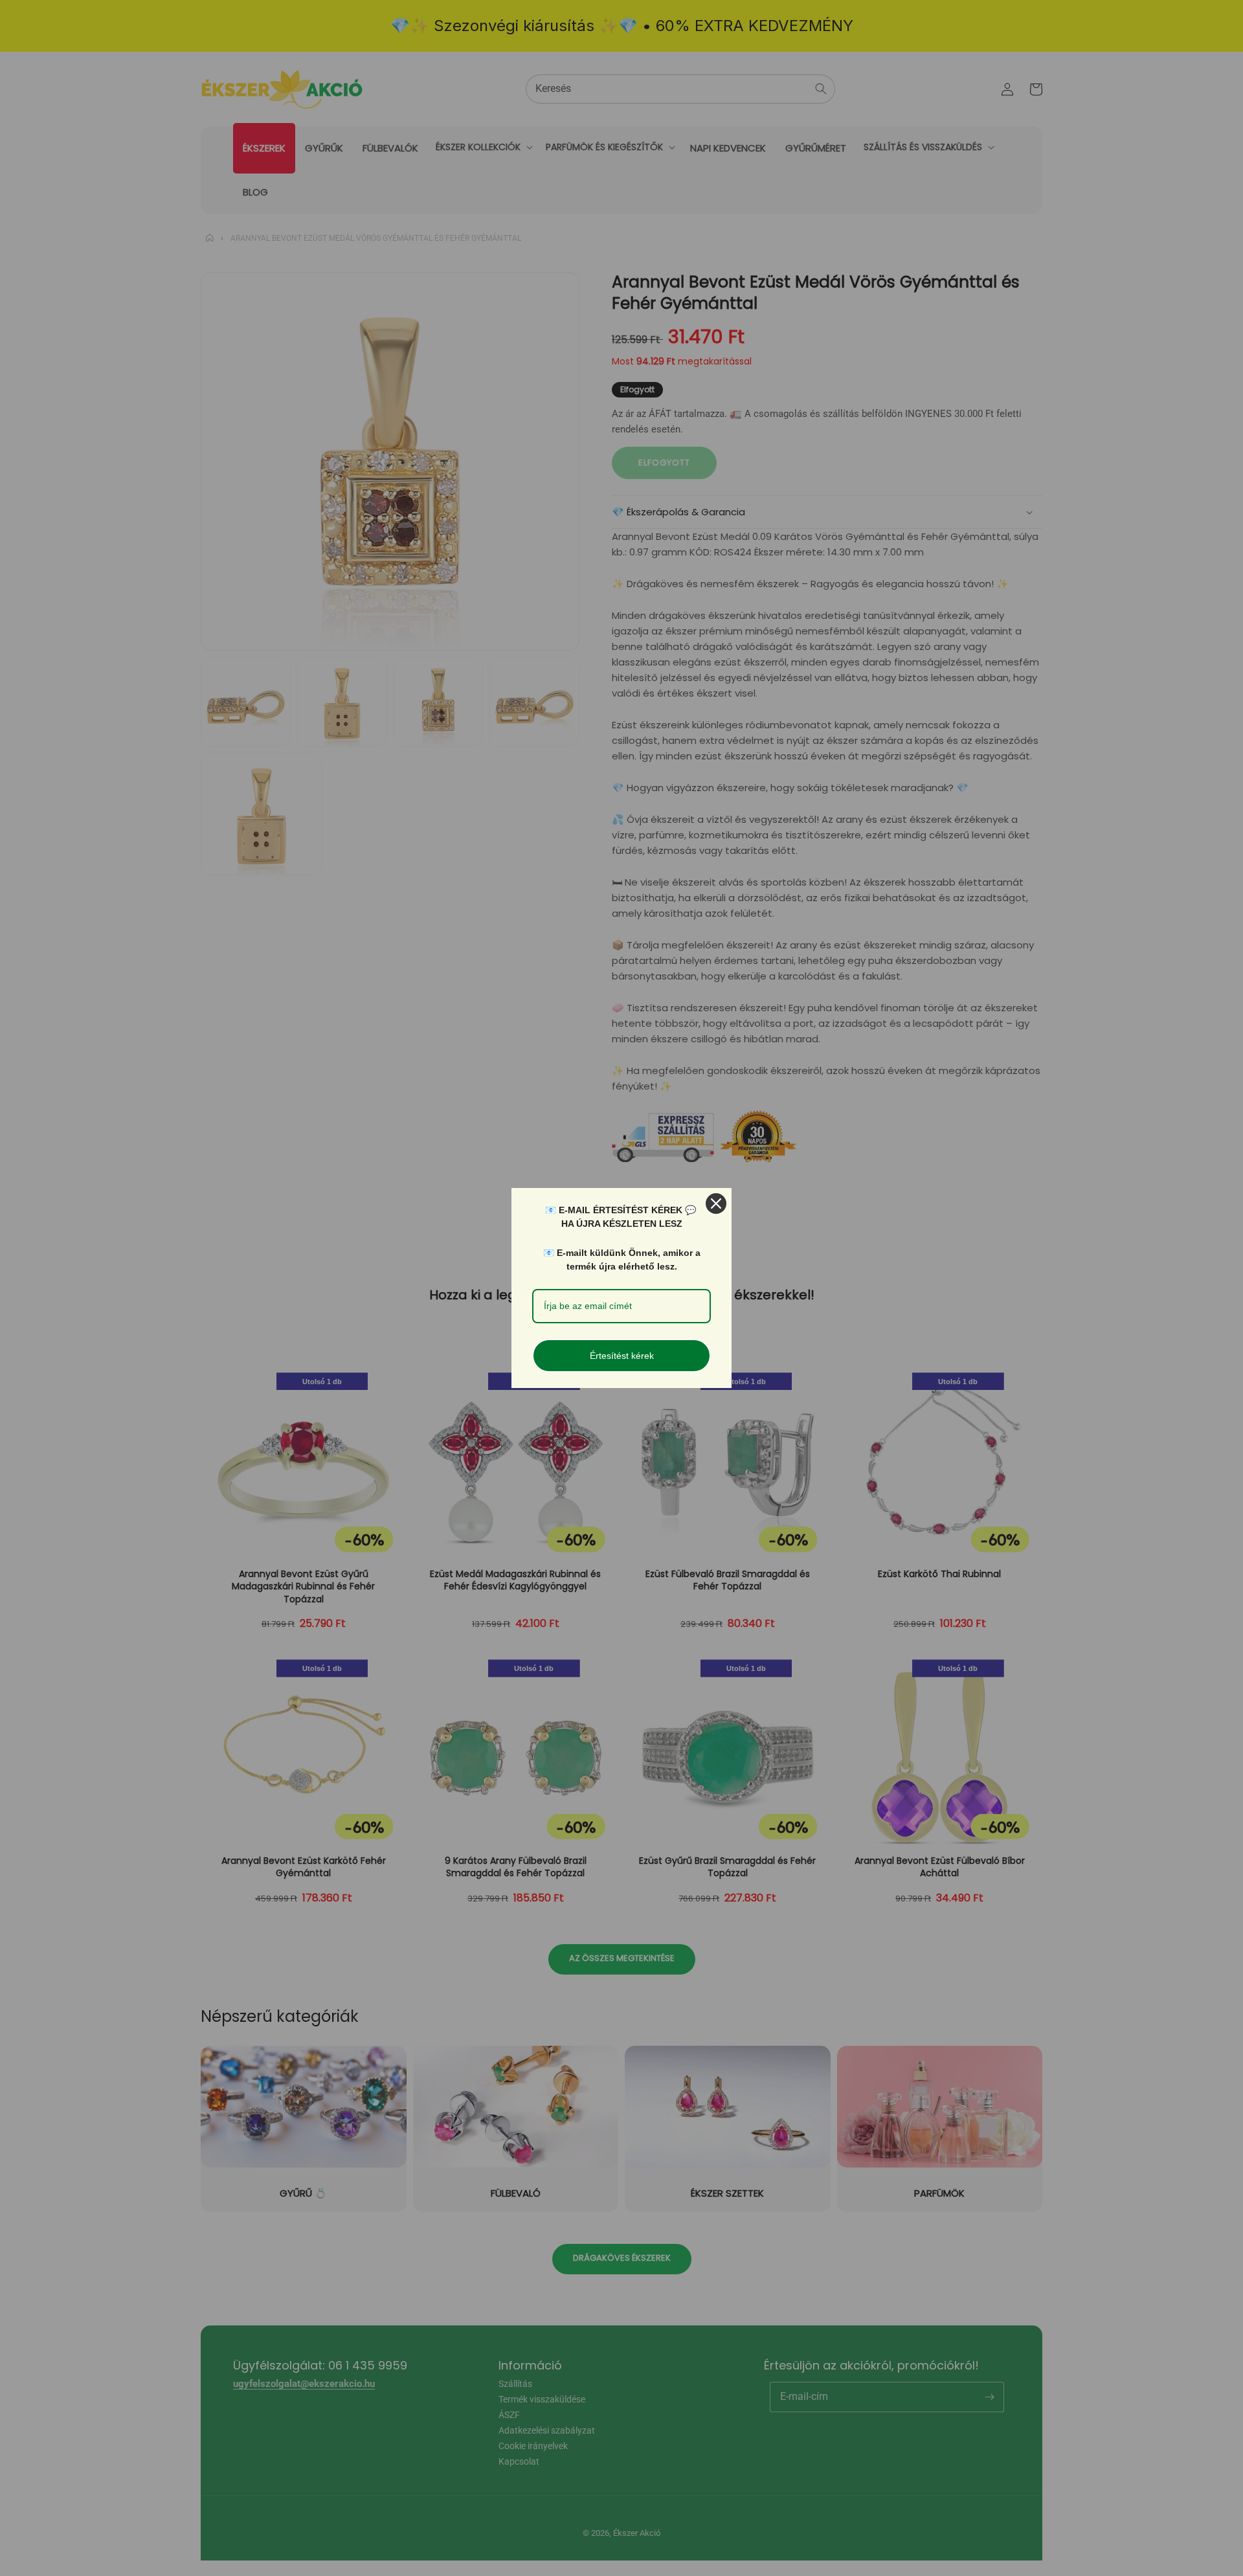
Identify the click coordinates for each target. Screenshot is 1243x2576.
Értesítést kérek (622, 1356)
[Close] (716, 1204)
